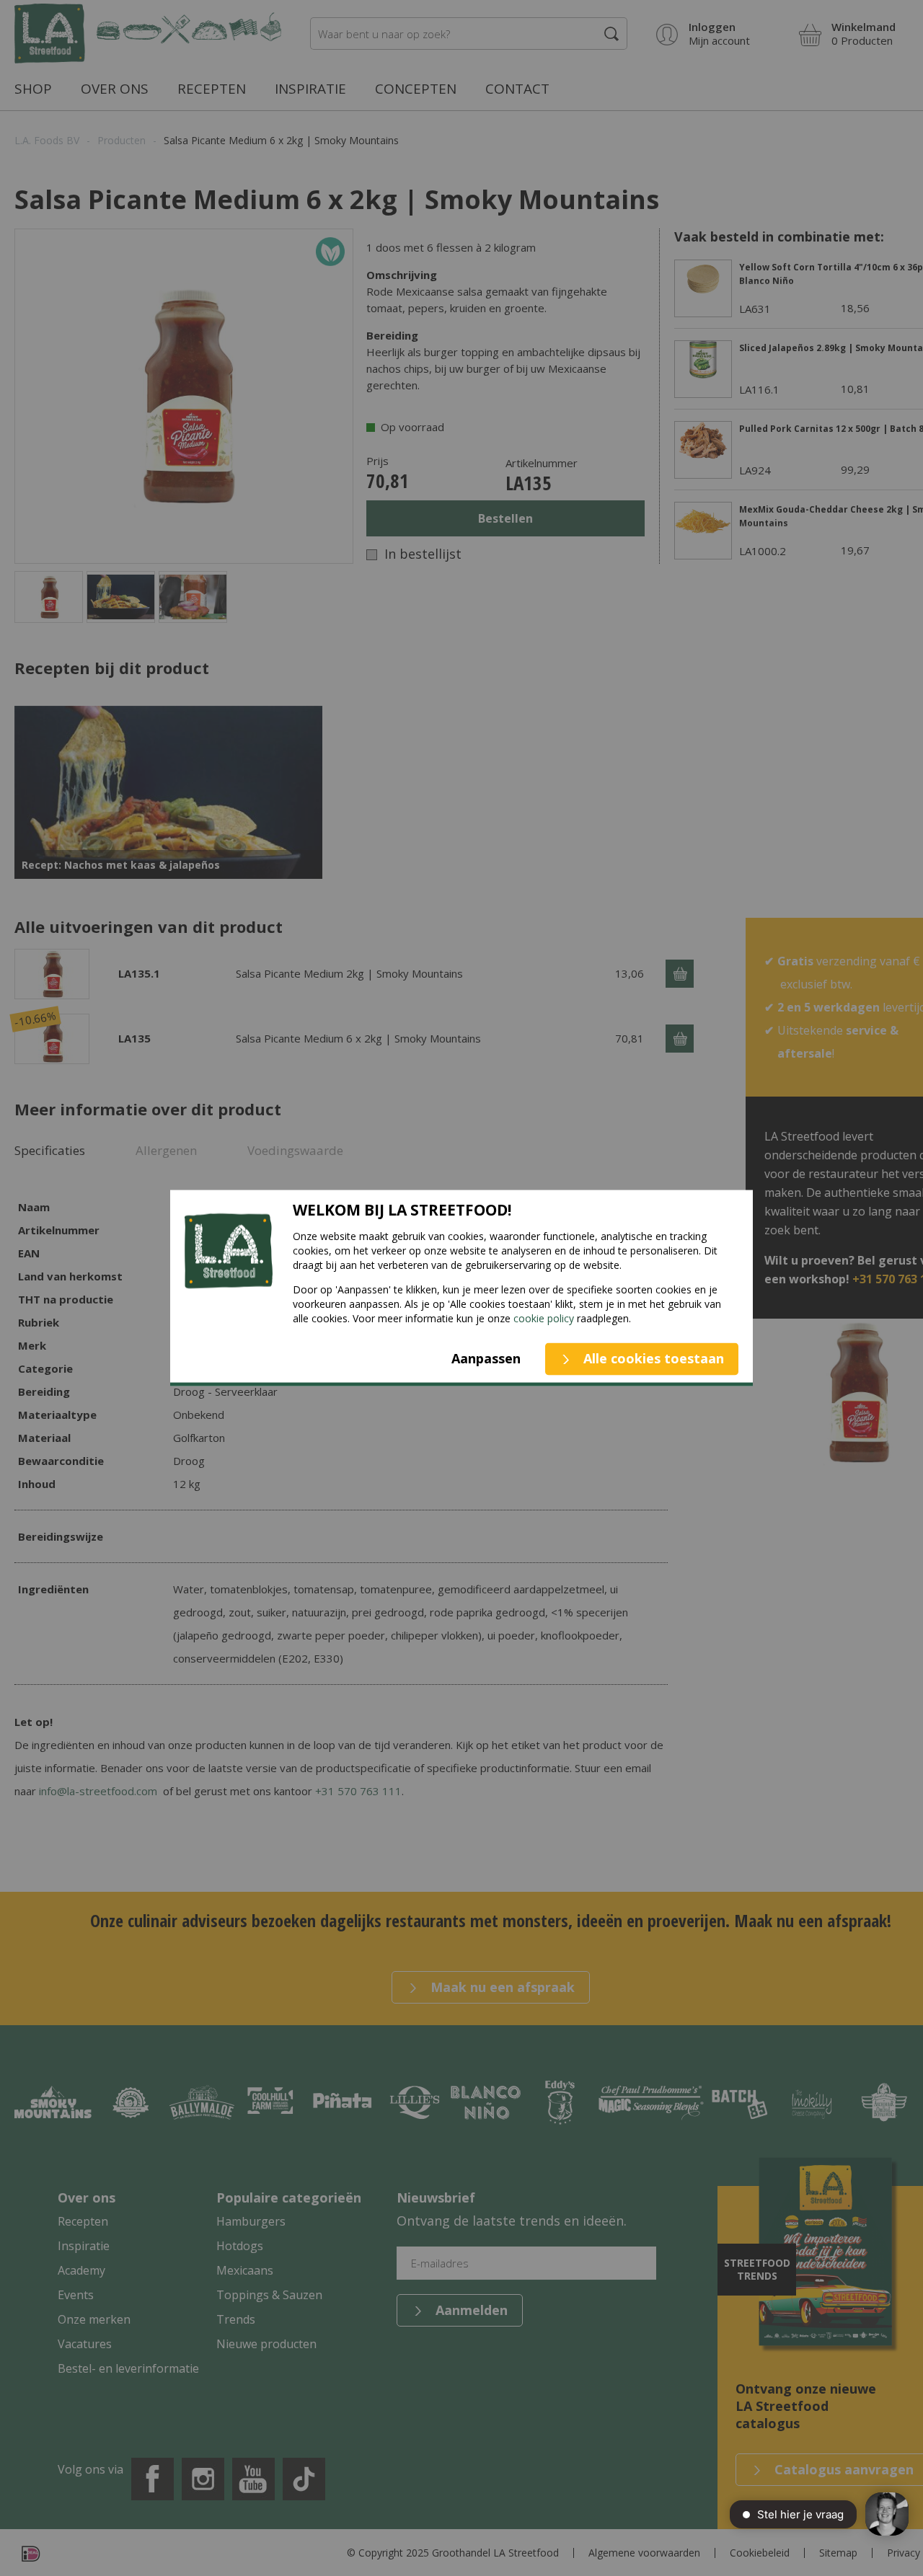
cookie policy (544, 1318)
